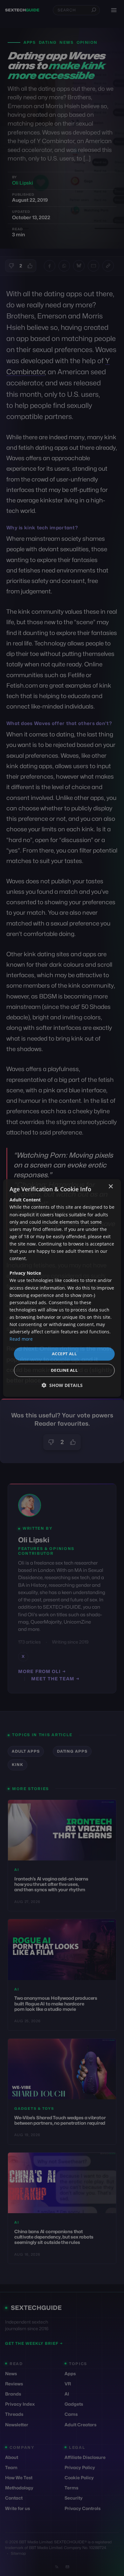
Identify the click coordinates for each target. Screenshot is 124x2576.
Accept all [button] (64, 1354)
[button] (62, 1385)
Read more (21, 1339)
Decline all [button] (64, 1370)
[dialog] (62, 1288)
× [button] (110, 1187)
